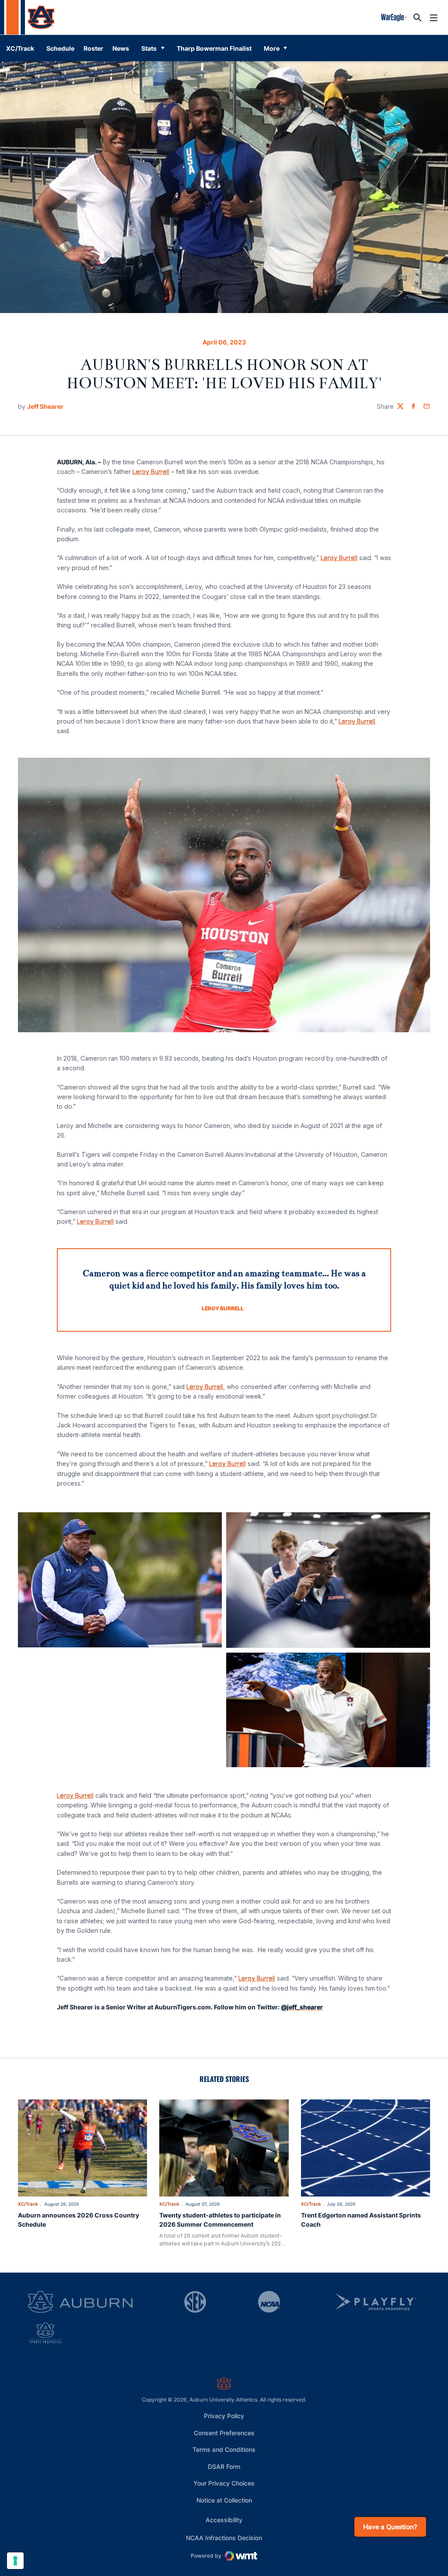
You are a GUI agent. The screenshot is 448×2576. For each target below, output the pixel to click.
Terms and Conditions (224, 2449)
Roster (93, 48)
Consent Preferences (224, 2433)
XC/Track (28, 2204)
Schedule (60, 48)
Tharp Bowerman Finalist (214, 48)
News (121, 48)
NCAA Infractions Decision (224, 2538)
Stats (149, 48)
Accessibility (224, 2520)
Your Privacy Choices (224, 2483)
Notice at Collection (224, 2500)
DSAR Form (224, 2466)
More (272, 48)
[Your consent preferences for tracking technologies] (15, 2561)
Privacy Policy (224, 2416)
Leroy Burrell (151, 472)
